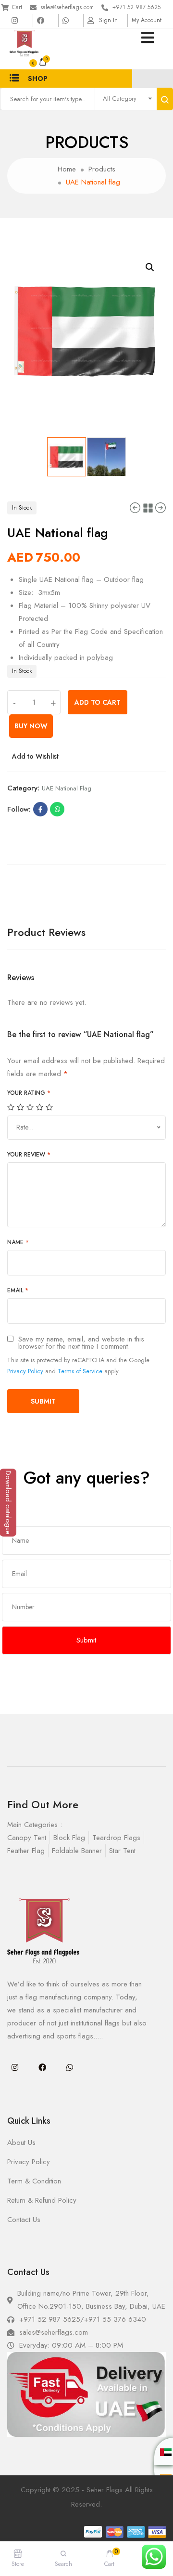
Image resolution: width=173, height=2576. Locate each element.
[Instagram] (15, 2067)
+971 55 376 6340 (115, 2319)
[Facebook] (42, 2067)
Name (18, 1242)
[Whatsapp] (70, 2067)
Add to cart (98, 702)
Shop (38, 79)
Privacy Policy (25, 1371)
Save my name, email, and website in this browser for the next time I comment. (81, 1343)
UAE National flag (67, 788)
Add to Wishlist (35, 756)
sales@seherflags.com (67, 7)
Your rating (29, 1093)
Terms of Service (80, 1371)
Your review (29, 1155)
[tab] (86, 861)
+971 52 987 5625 (136, 7)
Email (18, 1290)
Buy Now (31, 726)
